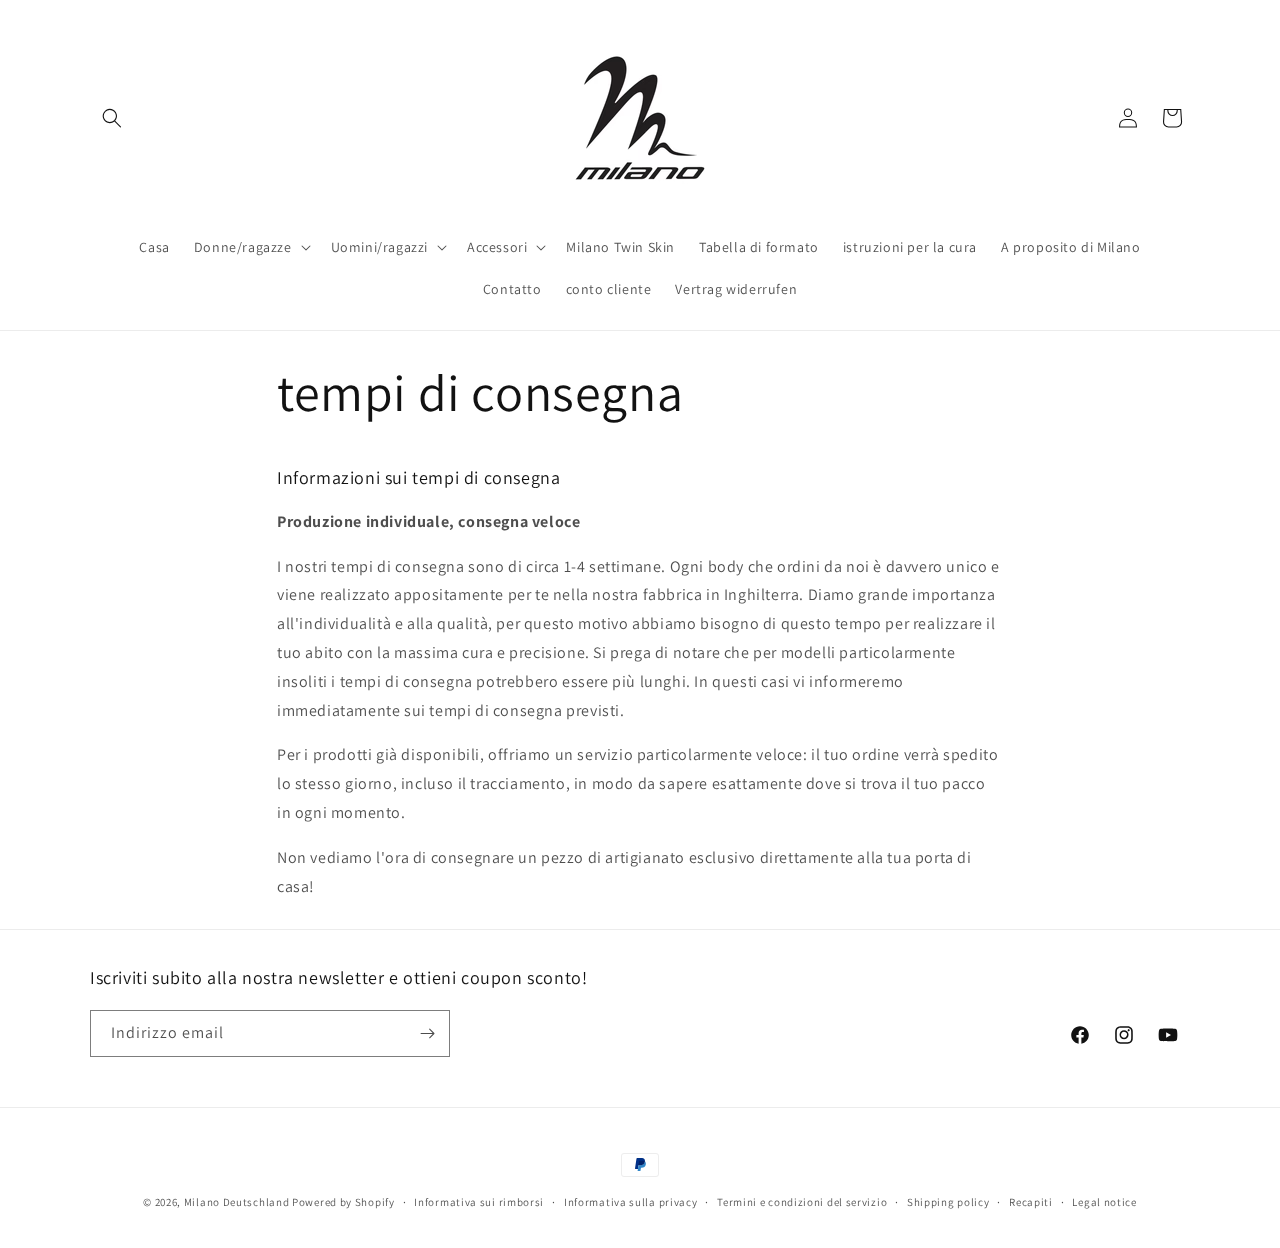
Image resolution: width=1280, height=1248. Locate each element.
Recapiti (1031, 1202)
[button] (112, 118)
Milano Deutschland (237, 1202)
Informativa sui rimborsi (479, 1202)
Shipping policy (948, 1202)
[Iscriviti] (427, 1033)
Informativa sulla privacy (631, 1202)
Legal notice (1104, 1202)
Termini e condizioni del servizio (802, 1202)
